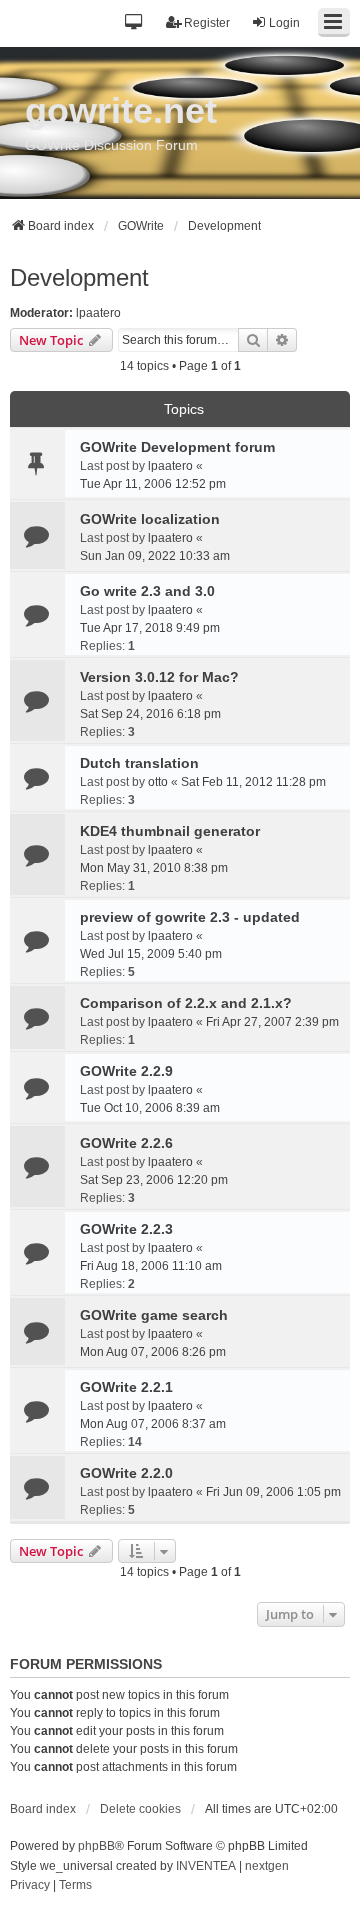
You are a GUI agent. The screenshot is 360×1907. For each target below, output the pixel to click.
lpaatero (98, 313)
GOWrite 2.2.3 (126, 1229)
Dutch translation (139, 763)
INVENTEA (206, 1866)
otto (158, 782)
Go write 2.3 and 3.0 (147, 591)
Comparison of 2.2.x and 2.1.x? (186, 1003)
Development (79, 277)
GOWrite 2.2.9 (126, 1071)
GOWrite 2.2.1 (126, 1387)
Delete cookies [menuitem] (140, 1809)
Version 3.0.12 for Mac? (159, 677)
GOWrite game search (154, 1315)
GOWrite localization (150, 519)
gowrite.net (121, 110)
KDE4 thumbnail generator (170, 831)
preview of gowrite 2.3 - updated (190, 917)
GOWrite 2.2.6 (126, 1143)
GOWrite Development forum (177, 447)
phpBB (96, 1846)
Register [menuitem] (207, 23)
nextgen (267, 1866)
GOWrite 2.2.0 (126, 1473)
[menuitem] (30, 1886)
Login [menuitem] (284, 23)
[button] (134, 23)
